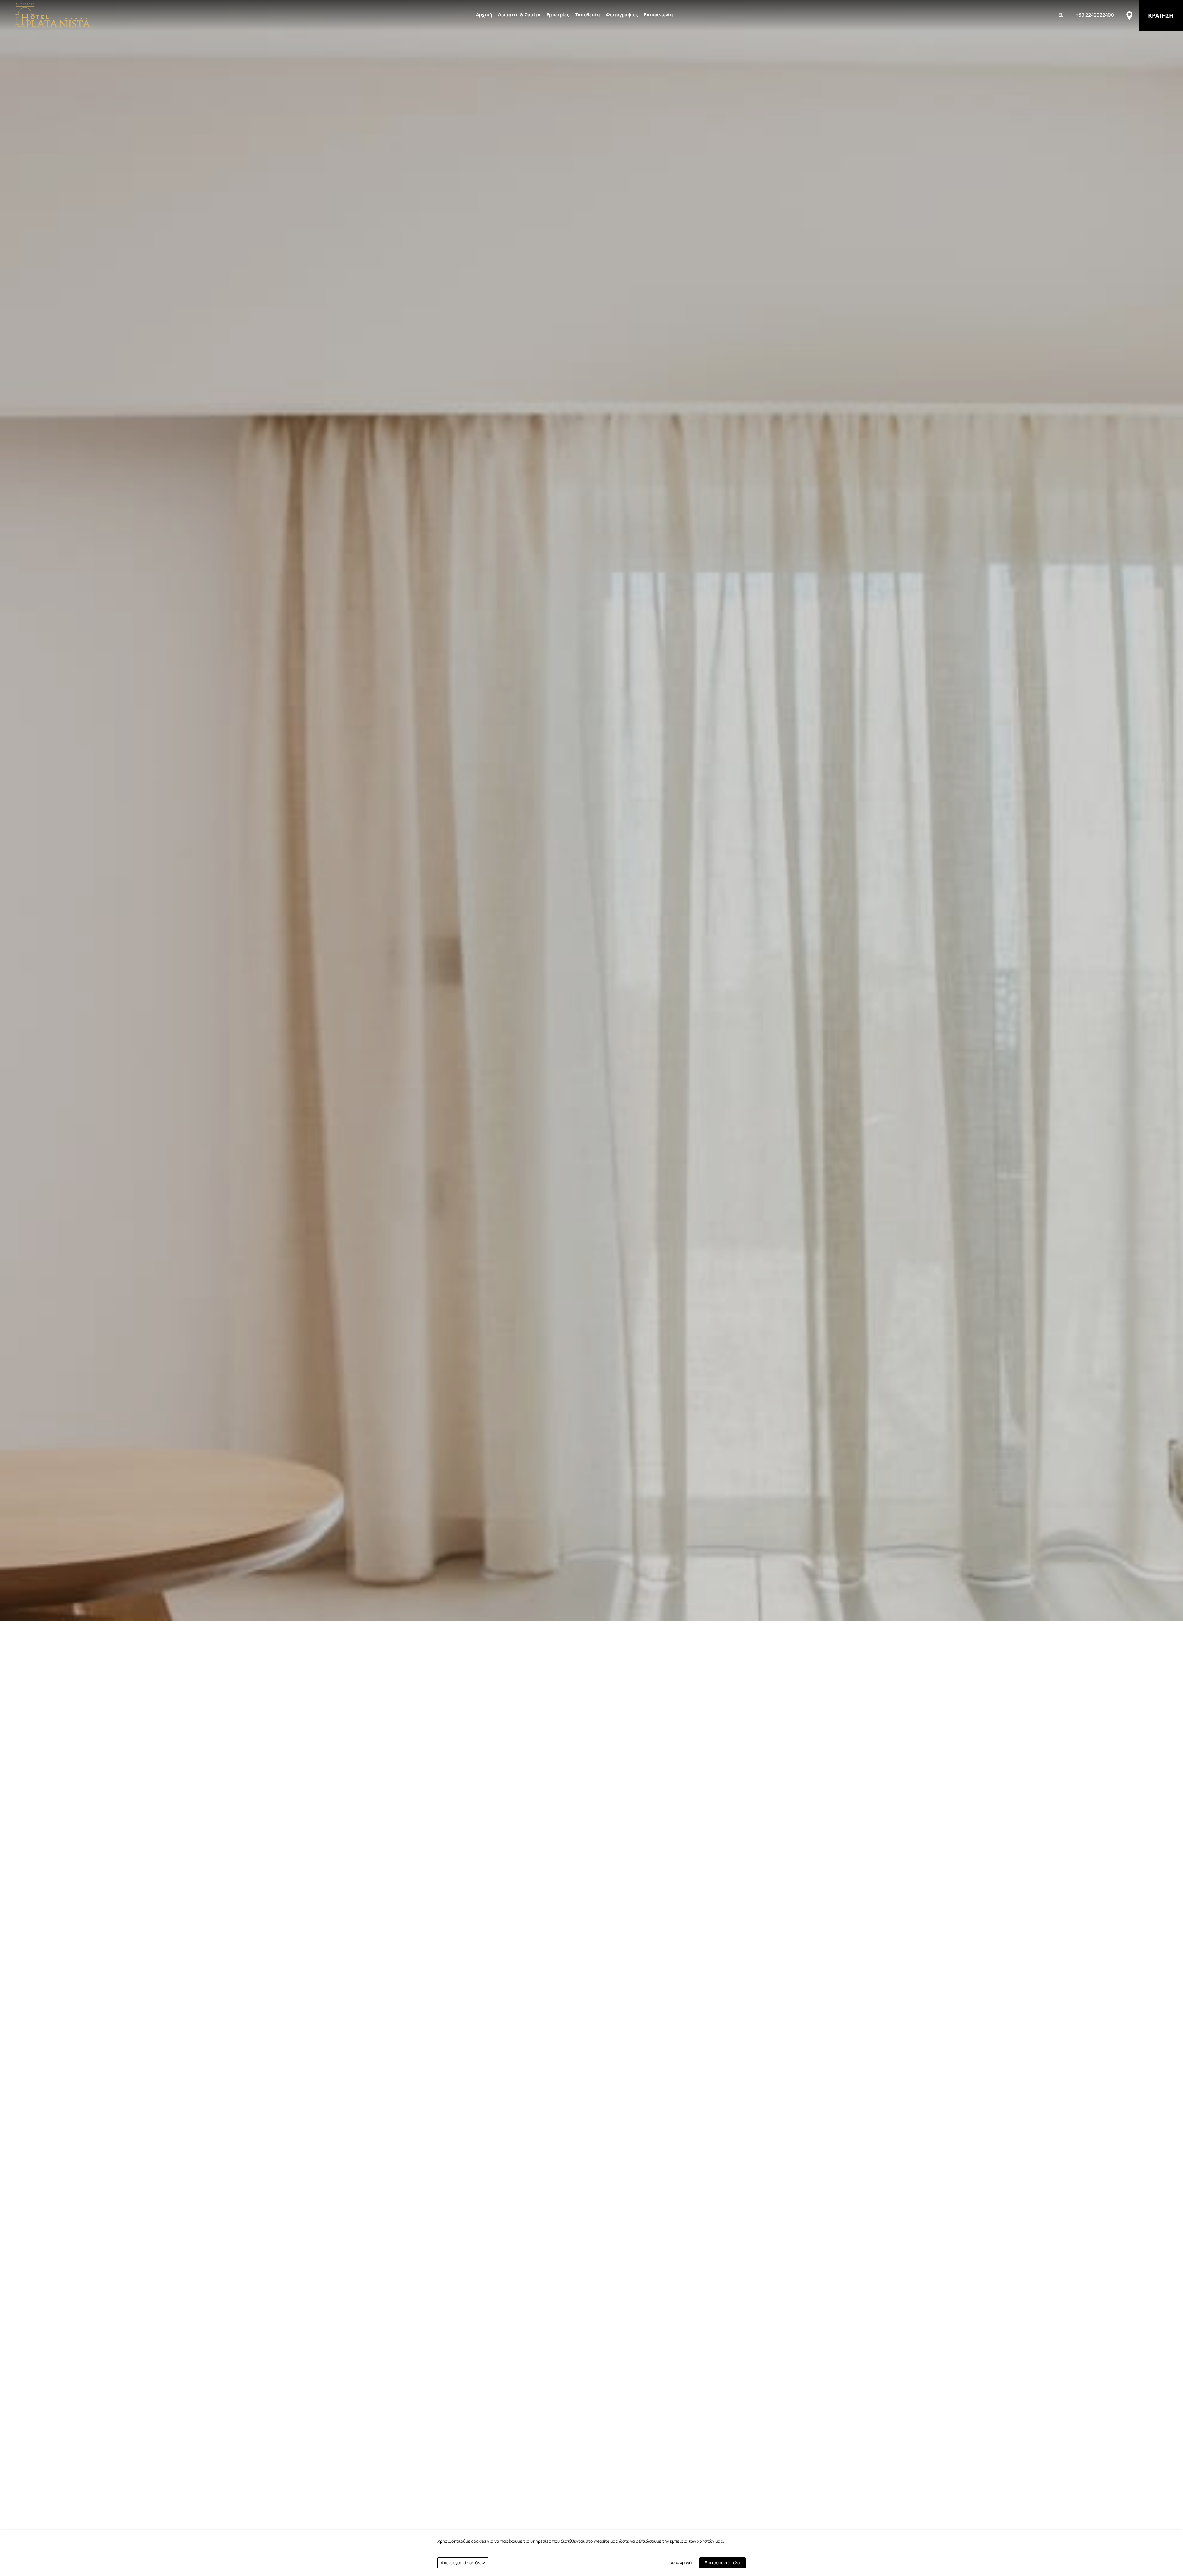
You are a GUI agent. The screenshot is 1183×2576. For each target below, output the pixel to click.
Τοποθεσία (587, 14)
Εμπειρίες (558, 14)
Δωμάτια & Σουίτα (519, 14)
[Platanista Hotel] (53, 15)
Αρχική (484, 14)
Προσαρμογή (679, 2562)
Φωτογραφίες (622, 14)
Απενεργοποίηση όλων (463, 2563)
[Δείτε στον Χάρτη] (1129, 15)
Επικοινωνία (658, 14)
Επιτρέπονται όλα (722, 2563)
